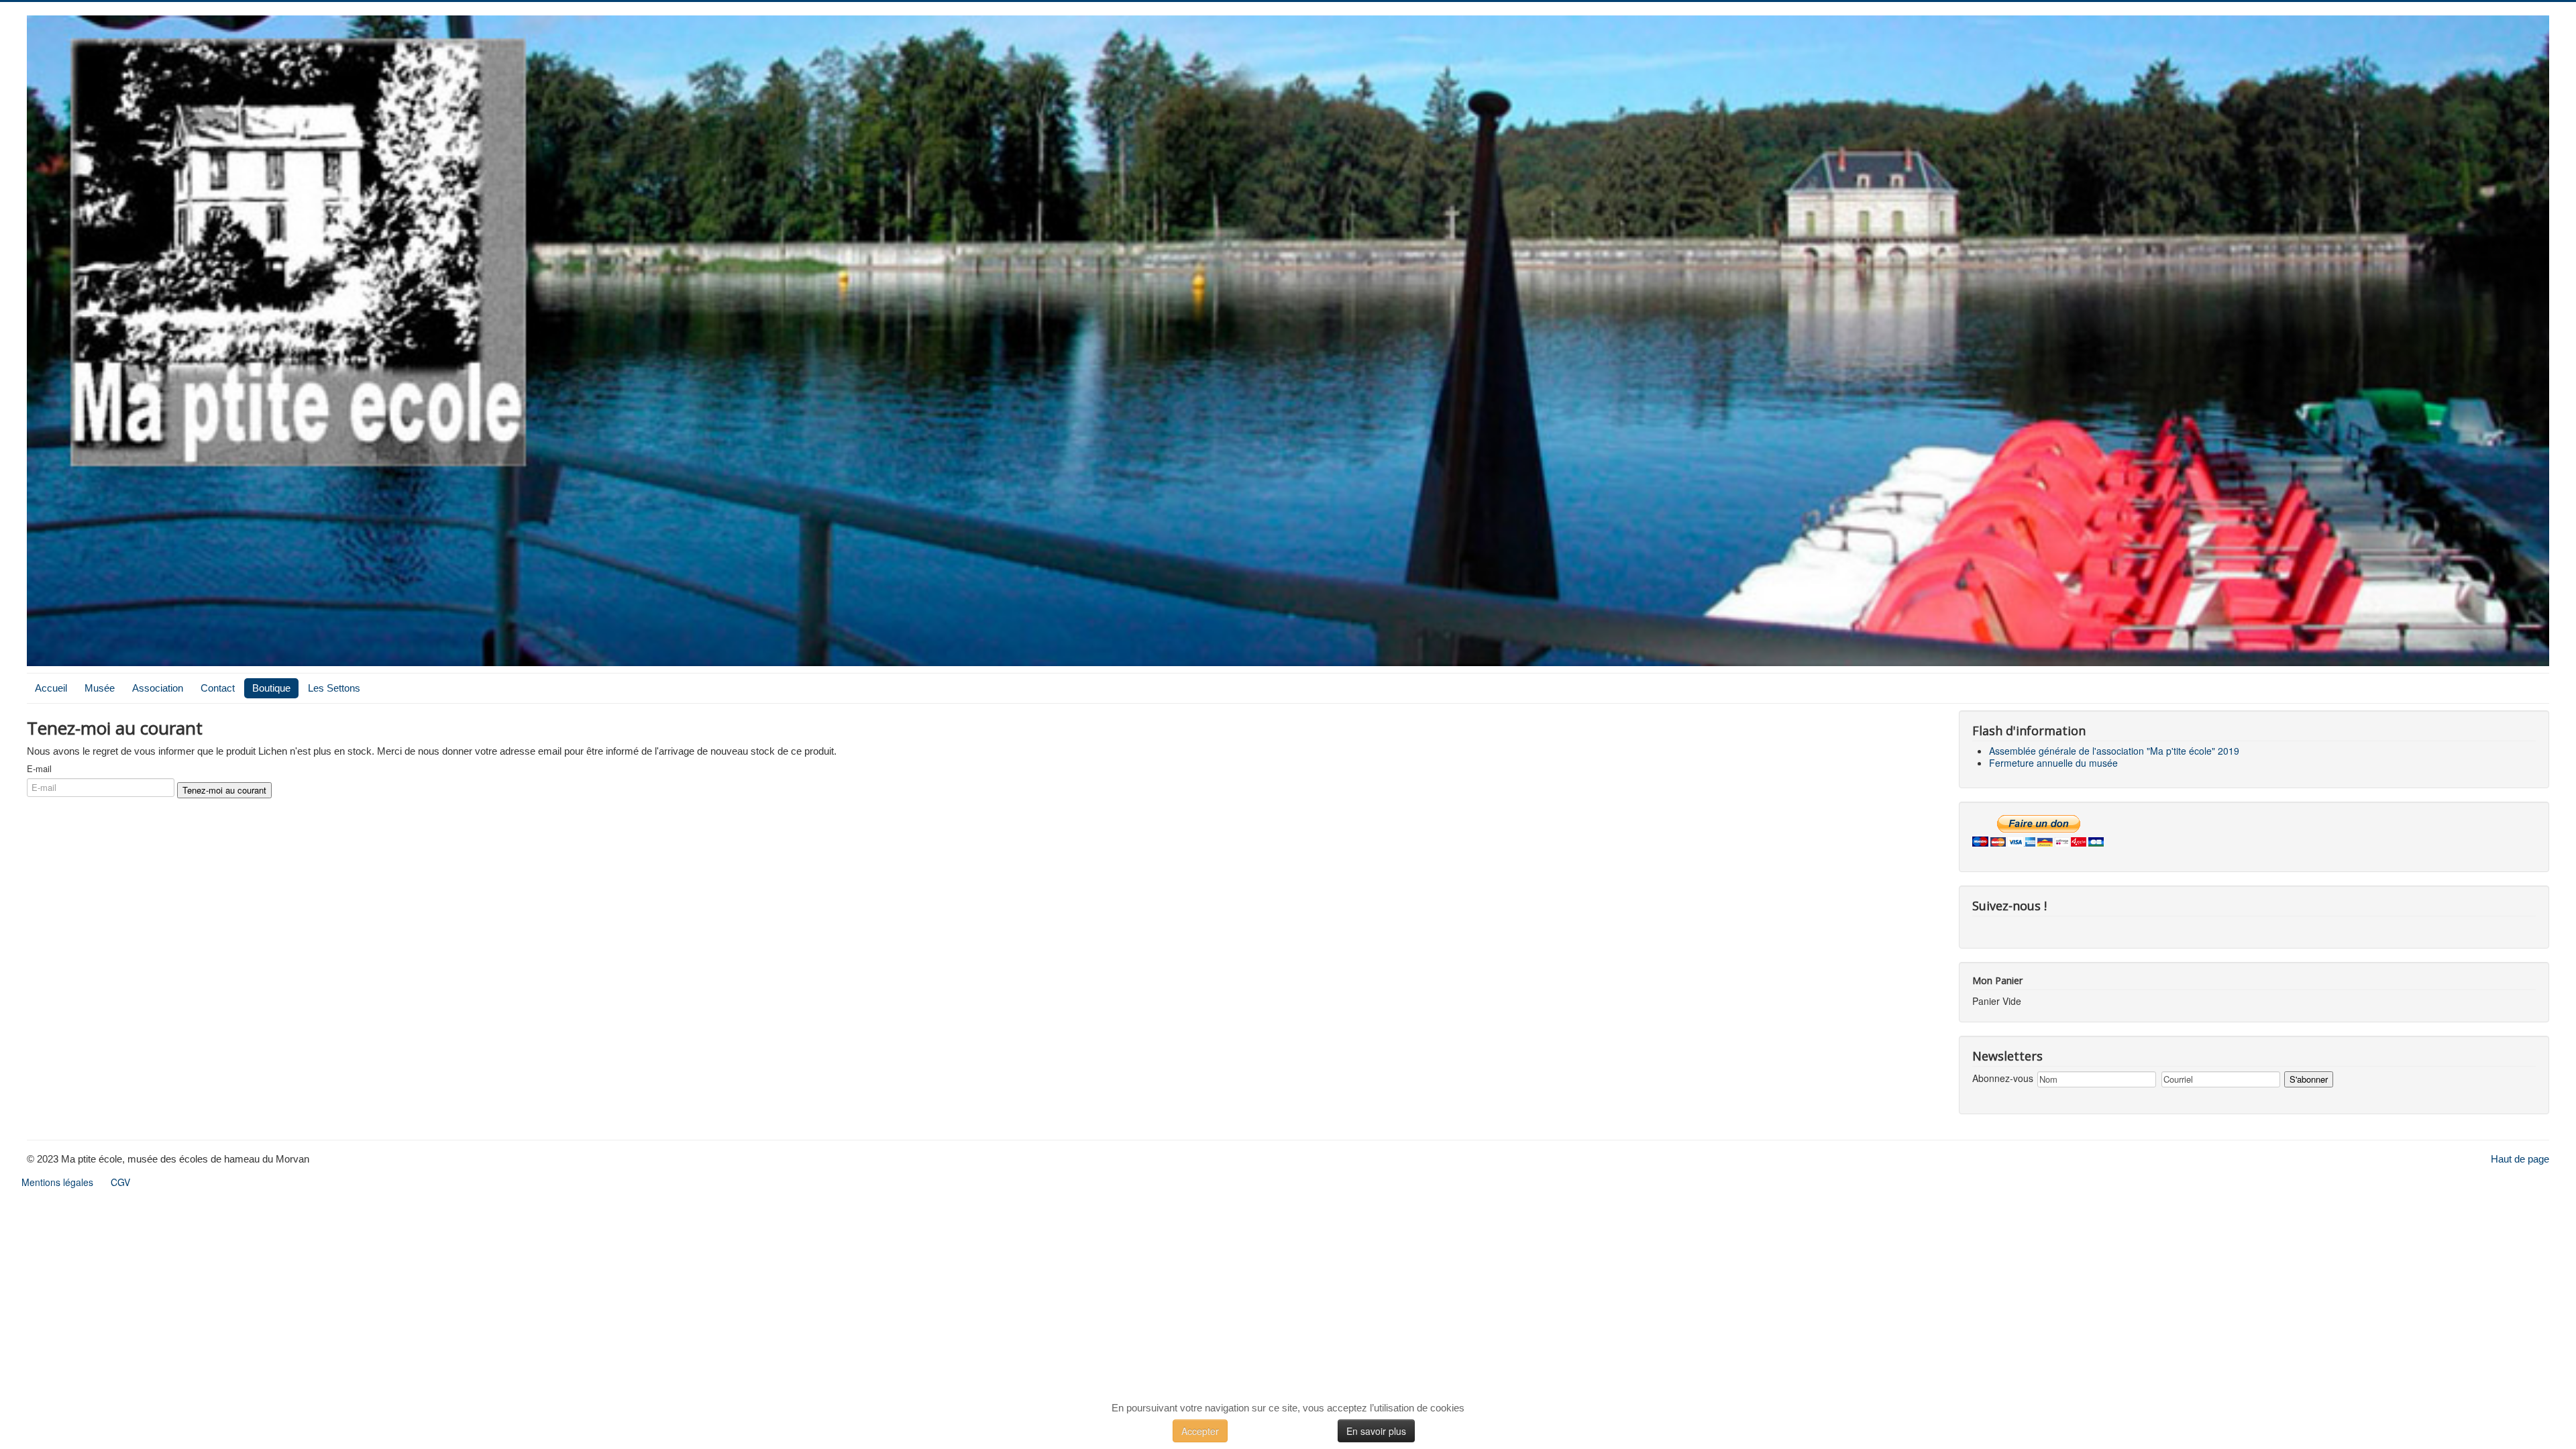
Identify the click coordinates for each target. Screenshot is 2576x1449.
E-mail (39, 769)
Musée (100, 688)
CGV (120, 1182)
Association (158, 688)
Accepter (1200, 1431)
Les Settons (334, 688)
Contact (218, 688)
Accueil (51, 688)
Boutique (271, 688)
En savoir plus (1376, 1431)
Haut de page (2520, 1159)
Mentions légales (57, 1182)
